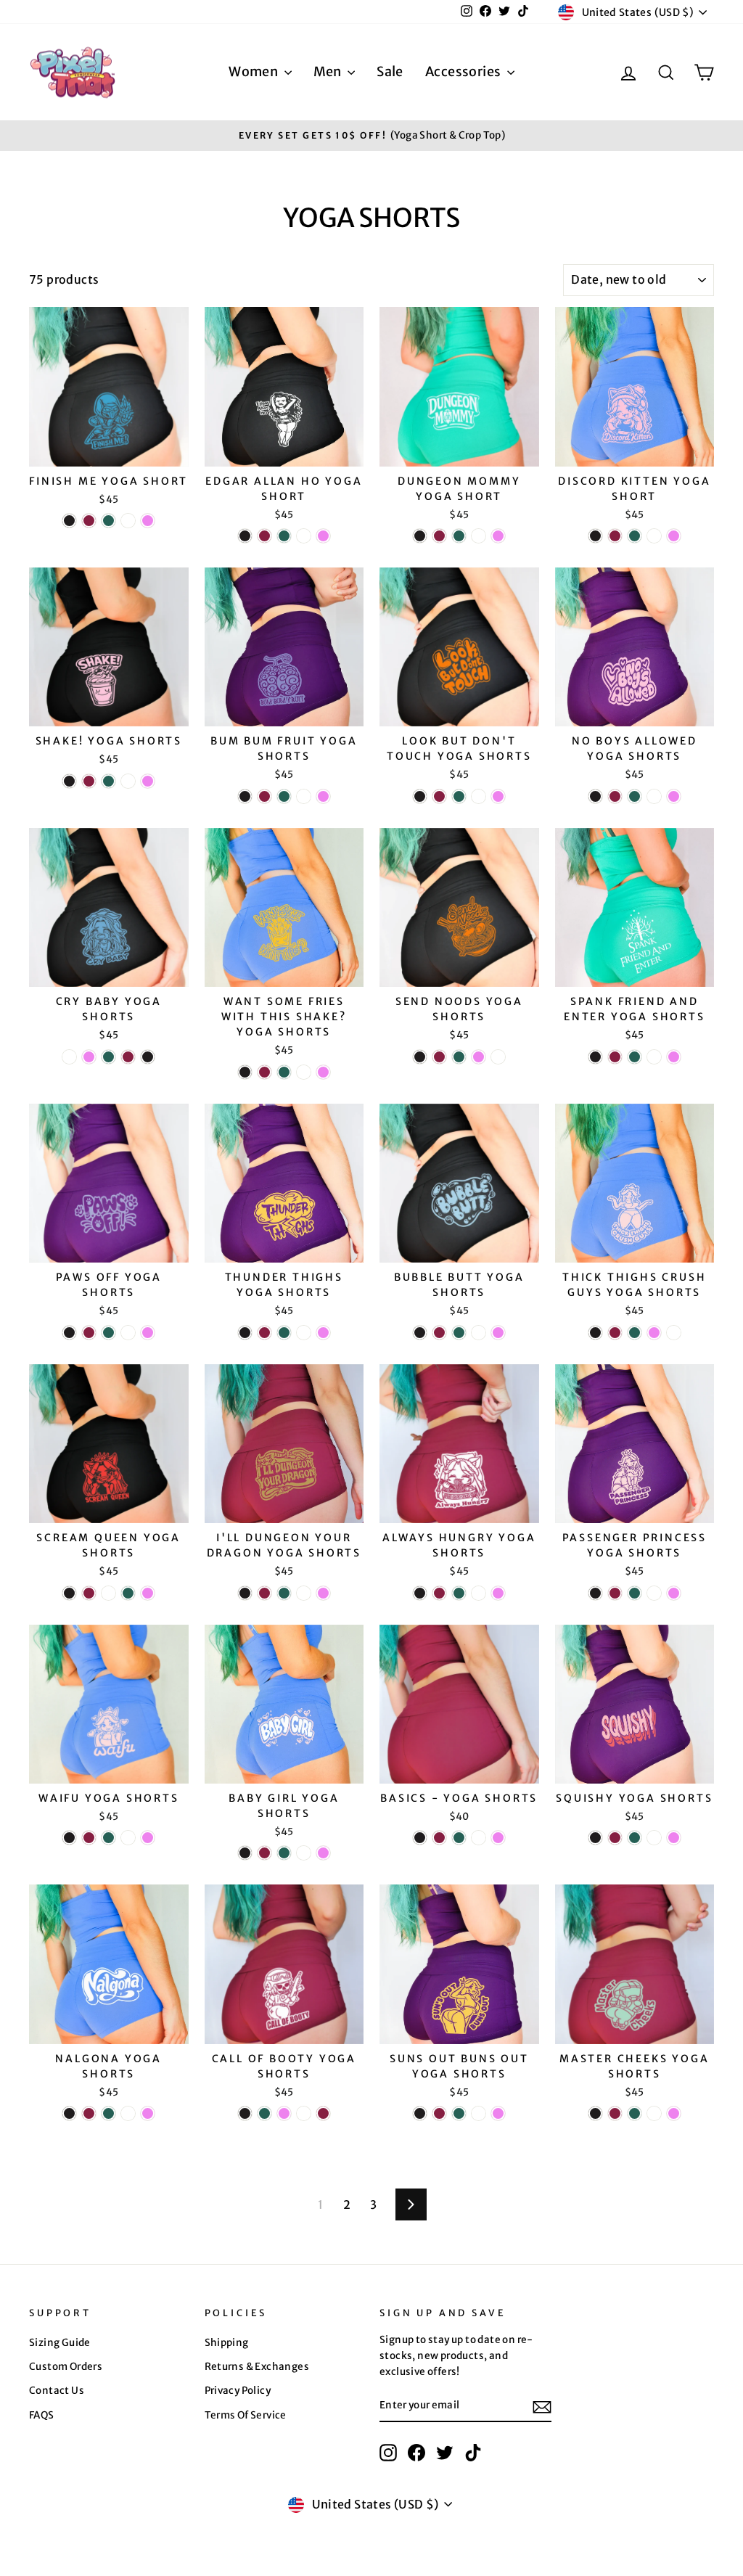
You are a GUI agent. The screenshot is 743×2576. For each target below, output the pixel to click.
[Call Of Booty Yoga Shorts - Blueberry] (304, 2113)
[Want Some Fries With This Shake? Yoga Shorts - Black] (245, 1072)
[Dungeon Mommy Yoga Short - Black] (420, 536)
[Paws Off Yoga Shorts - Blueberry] (128, 1333)
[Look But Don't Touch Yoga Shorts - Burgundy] (439, 796)
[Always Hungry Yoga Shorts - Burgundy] (439, 1593)
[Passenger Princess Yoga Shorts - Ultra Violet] (674, 1593)
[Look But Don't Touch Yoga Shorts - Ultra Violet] (498, 796)
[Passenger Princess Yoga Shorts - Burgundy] (615, 1593)
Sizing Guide (60, 2343)
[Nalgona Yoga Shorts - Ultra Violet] (148, 2113)
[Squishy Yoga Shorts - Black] (595, 1838)
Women (254, 71)
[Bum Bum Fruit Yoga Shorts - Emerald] (284, 796)
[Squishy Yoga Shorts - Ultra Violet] (674, 1838)
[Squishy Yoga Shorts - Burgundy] (615, 1838)
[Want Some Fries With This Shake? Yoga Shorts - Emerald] (284, 1072)
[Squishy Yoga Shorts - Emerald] (635, 1838)
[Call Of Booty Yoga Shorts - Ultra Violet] (284, 2113)
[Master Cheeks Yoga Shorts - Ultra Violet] (674, 2113)
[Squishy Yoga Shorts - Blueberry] (654, 1838)
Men (329, 71)
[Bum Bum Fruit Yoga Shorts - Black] (245, 796)
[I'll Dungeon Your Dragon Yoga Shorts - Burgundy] (264, 1593)
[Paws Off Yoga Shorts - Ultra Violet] (148, 1333)
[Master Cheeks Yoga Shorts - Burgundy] (615, 2113)
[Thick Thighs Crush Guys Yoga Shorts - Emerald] (635, 1333)
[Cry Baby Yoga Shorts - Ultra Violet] (89, 1057)
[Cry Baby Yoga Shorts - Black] (148, 1057)
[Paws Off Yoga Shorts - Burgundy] (89, 1333)
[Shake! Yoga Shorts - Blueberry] (128, 781)
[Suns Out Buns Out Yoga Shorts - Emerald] (459, 2113)
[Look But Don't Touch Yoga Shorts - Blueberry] (479, 796)
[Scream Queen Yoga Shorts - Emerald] (128, 1593)
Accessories (464, 71)
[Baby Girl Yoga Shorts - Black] (245, 1853)
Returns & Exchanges (257, 2367)
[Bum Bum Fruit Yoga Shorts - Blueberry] (304, 796)
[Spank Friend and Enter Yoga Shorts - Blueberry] (654, 1057)
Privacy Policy (238, 2391)
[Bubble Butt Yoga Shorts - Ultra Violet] (498, 1333)
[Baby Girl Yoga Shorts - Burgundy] (264, 1853)
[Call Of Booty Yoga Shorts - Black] (245, 2113)
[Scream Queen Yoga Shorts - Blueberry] (108, 1593)
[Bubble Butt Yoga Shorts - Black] (420, 1333)
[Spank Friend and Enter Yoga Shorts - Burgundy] (615, 1057)
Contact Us (57, 2391)
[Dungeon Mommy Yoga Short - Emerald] (459, 536)
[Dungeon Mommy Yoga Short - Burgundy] (439, 536)
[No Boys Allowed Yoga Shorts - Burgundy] (615, 796)
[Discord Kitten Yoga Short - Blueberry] (654, 536)
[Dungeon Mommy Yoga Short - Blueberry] (479, 536)
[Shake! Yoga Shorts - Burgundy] (89, 781)
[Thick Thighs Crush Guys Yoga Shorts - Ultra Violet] (654, 1333)
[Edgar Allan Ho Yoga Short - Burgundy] (264, 536)
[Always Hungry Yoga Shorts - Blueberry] (479, 1593)
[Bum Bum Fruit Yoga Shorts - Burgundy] (264, 796)
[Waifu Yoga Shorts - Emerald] (108, 1838)
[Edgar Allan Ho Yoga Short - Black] (245, 536)
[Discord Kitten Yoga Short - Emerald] (635, 536)
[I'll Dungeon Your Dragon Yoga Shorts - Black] (245, 1593)
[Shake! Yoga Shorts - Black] (69, 781)
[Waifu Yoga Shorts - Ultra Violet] (148, 1838)
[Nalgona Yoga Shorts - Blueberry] (128, 2113)
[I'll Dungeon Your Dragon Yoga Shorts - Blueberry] (304, 1593)
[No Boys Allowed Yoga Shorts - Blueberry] (654, 796)
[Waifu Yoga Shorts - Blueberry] (128, 1838)
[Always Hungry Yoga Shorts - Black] (420, 1593)
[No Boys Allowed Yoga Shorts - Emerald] (635, 796)
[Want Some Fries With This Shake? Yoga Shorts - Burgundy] (264, 1072)
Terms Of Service (246, 2415)
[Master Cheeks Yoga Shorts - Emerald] (635, 2113)
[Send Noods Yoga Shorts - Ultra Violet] (479, 1057)
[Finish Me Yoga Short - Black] (69, 521)
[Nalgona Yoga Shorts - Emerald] (108, 2113)
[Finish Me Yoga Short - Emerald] (108, 521)
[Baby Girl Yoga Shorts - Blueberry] (304, 1853)
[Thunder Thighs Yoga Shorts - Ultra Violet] (323, 1333)
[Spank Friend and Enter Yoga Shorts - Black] (595, 1057)
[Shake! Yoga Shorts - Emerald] (108, 781)
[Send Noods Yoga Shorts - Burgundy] (439, 1057)
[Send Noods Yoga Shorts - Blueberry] (498, 1057)
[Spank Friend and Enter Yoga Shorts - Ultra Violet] (674, 1057)
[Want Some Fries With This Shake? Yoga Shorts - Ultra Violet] (323, 1072)
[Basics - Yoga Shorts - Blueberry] (479, 1838)
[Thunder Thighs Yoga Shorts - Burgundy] (264, 1333)
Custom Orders (66, 2367)
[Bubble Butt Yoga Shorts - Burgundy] (439, 1333)
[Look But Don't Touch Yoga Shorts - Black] (420, 796)
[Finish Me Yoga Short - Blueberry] (128, 521)
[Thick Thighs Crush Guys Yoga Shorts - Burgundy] (615, 1333)
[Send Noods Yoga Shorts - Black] (420, 1057)
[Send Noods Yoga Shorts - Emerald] (459, 1057)
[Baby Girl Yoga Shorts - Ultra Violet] (323, 1853)
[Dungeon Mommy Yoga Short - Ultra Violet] (498, 536)
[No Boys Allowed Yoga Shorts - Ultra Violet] (674, 796)
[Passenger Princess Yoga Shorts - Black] (595, 1593)
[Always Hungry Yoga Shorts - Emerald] (459, 1593)
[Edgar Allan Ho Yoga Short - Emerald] (284, 536)
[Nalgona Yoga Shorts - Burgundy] (89, 2113)
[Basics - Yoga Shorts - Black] (420, 1838)
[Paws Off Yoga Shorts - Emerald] (108, 1333)
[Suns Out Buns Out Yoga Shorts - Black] (420, 2113)
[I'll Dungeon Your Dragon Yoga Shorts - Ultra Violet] (323, 1593)
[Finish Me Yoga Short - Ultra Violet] (148, 521)
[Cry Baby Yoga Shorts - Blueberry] (69, 1057)
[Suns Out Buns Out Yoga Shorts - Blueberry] (479, 2113)
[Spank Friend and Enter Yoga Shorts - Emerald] (635, 1057)
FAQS (42, 2415)
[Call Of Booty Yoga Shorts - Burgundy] (323, 2113)
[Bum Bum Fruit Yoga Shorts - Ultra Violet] (323, 796)
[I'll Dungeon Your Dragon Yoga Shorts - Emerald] (284, 1593)
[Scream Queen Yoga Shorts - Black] (69, 1593)
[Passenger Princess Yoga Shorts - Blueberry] (654, 1593)
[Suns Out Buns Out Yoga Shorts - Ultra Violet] (498, 2113)
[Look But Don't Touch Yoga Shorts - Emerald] (459, 796)
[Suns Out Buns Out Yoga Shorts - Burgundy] (439, 2113)
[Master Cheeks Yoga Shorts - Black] (595, 2113)
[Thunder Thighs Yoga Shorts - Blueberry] (304, 1333)
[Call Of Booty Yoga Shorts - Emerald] (264, 2113)
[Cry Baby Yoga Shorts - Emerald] (108, 1057)
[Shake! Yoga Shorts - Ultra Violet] (148, 781)
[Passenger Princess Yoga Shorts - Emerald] (635, 1593)
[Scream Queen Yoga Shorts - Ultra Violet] (148, 1593)
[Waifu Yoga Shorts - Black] (69, 1838)
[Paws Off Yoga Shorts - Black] (69, 1333)
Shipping (227, 2343)
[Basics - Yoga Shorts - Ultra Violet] (498, 1838)
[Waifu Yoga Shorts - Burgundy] (89, 1838)
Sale (390, 71)
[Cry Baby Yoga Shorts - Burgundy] (128, 1057)
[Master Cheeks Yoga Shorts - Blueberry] (654, 2113)
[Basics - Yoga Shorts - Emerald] (459, 1838)
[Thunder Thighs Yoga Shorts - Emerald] (284, 1333)
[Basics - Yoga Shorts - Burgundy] (439, 1838)
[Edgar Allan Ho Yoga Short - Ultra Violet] (323, 536)
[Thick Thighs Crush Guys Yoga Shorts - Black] (595, 1333)
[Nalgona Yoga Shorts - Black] (69, 2113)
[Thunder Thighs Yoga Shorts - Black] (245, 1333)
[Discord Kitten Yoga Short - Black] (595, 536)
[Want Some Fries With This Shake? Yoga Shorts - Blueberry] (304, 1072)
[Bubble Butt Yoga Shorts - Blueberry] (479, 1333)
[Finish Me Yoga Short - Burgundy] (89, 521)
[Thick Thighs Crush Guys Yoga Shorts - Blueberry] (674, 1333)
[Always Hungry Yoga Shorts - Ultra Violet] (498, 1593)
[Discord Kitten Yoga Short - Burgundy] (615, 536)
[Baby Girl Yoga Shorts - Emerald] (284, 1853)
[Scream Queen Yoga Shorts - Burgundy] (89, 1593)
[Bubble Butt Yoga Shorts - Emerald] (459, 1333)
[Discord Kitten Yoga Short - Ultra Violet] (674, 536)
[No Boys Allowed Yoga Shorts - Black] (595, 796)
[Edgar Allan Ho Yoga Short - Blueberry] (304, 536)
